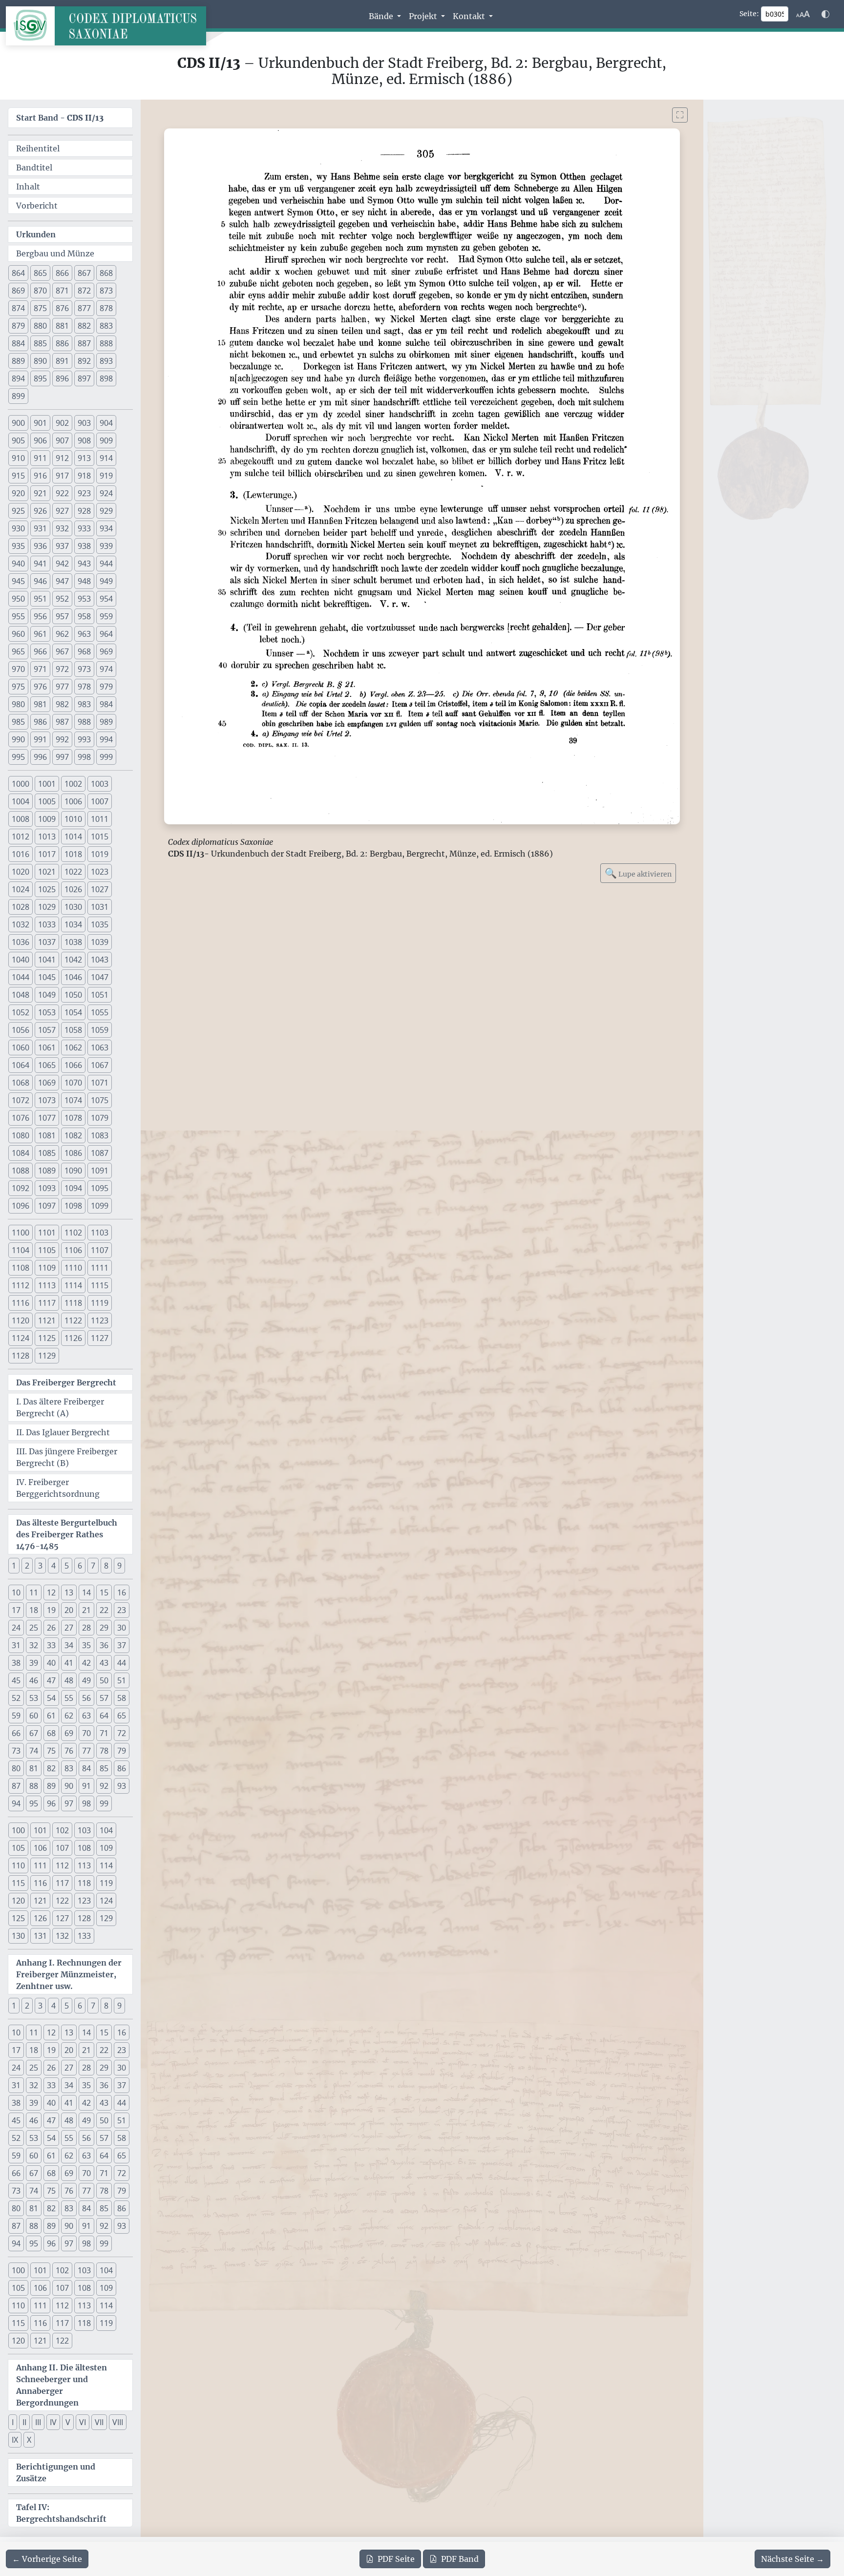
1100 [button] (21, 1233)
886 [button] (62, 343)
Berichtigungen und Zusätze (56, 2472)
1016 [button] (21, 854)
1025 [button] (47, 889)
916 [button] (40, 476)
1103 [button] (100, 1233)
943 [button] (84, 564)
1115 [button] (100, 1285)
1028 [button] (21, 907)
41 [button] (69, 1663)
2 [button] (27, 1566)
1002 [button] (73, 784)
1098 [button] (73, 1206)
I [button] (13, 2422)
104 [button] (106, 1830)
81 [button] (34, 1768)
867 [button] (84, 273)
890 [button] (40, 361)
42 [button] (86, 1663)
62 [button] (69, 1716)
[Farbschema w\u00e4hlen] (825, 14)
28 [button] (86, 1628)
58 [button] (122, 1698)
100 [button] (18, 1830)
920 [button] (18, 493)
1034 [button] (73, 924)
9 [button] (119, 1566)
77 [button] (86, 1751)
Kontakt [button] (470, 16)
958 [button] (84, 616)
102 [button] (62, 1830)
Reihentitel (38, 148)
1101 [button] (47, 1233)
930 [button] (18, 528)
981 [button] (40, 704)
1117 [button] (47, 1303)
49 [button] (86, 1680)
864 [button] (18, 273)
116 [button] (40, 1883)
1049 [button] (47, 995)
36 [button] (104, 1645)
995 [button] (18, 757)
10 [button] (16, 1592)
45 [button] (16, 1680)
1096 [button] (21, 1206)
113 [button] (84, 1865)
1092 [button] (21, 1188)
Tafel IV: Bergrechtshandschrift (61, 2513)
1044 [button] (21, 977)
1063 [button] (100, 1047)
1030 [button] (73, 907)
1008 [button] (21, 819)
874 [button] (18, 308)
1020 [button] (21, 872)
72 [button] (122, 1733)
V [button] (68, 2422)
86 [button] (122, 1768)
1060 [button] (21, 1047)
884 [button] (18, 343)
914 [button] (106, 458)
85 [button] (104, 1768)
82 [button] (51, 1768)
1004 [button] (21, 801)
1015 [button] (100, 837)
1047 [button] (100, 977)
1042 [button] (73, 960)
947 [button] (62, 581)
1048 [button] (21, 995)
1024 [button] (21, 889)
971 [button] (40, 669)
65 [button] (122, 1716)
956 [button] (40, 616)
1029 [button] (47, 907)
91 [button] (86, 1786)
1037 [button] (47, 942)
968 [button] (84, 651)
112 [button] (62, 1865)
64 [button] (104, 1716)
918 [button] (84, 476)
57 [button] (104, 1698)
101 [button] (40, 1830)
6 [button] (80, 1566)
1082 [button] (73, 1135)
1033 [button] (47, 924)
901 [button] (40, 423)
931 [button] (40, 528)
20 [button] (69, 1610)
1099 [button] (100, 1206)
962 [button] (62, 634)
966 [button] (40, 651)
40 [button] (51, 1663)
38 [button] (16, 1663)
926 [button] (40, 511)
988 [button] (84, 722)
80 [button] (16, 1768)
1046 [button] (73, 977)
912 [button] (62, 458)
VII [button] (99, 2422)
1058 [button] (73, 1030)
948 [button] (84, 581)
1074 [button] (73, 1100)
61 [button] (51, 1716)
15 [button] (104, 1592)
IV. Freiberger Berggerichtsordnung (58, 1488)
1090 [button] (73, 1171)
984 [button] (106, 704)
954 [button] (106, 599)
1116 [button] (21, 1303)
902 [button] (62, 423)
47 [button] (51, 1680)
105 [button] (18, 1848)
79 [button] (122, 1751)
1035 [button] (100, 924)
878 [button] (106, 308)
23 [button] (122, 1610)
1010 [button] (73, 819)
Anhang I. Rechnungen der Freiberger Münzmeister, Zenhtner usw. (69, 1974)
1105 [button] (47, 1250)
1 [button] (14, 1566)
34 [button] (69, 1645)
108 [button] (84, 1848)
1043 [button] (100, 960)
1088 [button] (21, 1171)
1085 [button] (47, 1153)
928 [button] (84, 511)
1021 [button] (47, 872)
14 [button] (86, 1592)
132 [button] (62, 1936)
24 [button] (16, 1628)
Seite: (749, 14)
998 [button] (84, 757)
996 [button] (40, 757)
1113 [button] (47, 1285)
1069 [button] (47, 1083)
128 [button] (84, 1918)
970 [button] (18, 669)
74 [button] (34, 1751)
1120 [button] (21, 1320)
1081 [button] (47, 1135)
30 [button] (122, 1628)
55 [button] (69, 1698)
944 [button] (106, 564)
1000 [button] (21, 784)
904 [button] (106, 423)
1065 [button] (47, 1065)
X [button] (29, 2440)
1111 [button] (100, 1268)
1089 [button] (47, 1171)
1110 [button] (73, 1268)
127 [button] (62, 1918)
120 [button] (18, 1901)
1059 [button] (100, 1030)
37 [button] (122, 1645)
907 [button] (62, 440)
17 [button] (16, 1610)
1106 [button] (73, 1250)
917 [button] (62, 476)
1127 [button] (100, 1338)
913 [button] (84, 458)
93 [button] (122, 1786)
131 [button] (40, 1936)
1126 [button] (73, 1338)
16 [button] (122, 1592)
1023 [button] (100, 872)
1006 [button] (73, 801)
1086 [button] (73, 1153)
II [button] (24, 2422)
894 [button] (18, 378)
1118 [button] (73, 1303)
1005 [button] (47, 801)
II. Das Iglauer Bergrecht (63, 1432)
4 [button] (53, 1566)
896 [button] (62, 378)
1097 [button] (47, 1206)
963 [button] (84, 634)
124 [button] (106, 1901)
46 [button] (34, 1680)
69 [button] (69, 1733)
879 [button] (18, 326)
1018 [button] (73, 854)
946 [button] (40, 581)
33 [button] (51, 1645)
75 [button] (51, 1751)
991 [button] (40, 739)
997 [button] (62, 757)
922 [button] (62, 493)
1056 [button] (21, 1030)
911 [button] (40, 458)
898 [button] (106, 378)
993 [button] (84, 739)
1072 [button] (21, 1100)
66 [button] (16, 1733)
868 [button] (106, 273)
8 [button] (106, 1566)
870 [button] (40, 291)
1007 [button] (100, 801)
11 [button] (34, 1592)
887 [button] (84, 343)
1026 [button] (73, 889)
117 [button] (62, 1883)
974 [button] (106, 669)
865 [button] (40, 273)
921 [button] (40, 493)
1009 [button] (47, 819)
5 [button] (67, 1566)
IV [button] (53, 2422)
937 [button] (62, 546)
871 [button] (62, 291)
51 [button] (122, 1680)
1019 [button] (100, 854)
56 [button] (86, 1698)
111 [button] (40, 1865)
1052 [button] (21, 1012)
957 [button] (62, 616)
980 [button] (18, 704)
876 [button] (62, 308)
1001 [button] (47, 784)
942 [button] (62, 564)
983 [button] (84, 704)
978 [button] (84, 687)
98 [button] (86, 1803)
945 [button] (18, 581)
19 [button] (51, 1610)
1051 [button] (100, 995)
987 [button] (62, 722)
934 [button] (106, 528)
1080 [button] (21, 1135)
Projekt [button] (424, 16)
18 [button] (34, 1610)
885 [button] (40, 343)
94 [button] (16, 1803)
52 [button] (16, 1698)
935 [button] (18, 546)
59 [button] (16, 1716)
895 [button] (40, 378)
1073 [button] (47, 1100)
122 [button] (62, 1901)
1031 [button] (100, 907)
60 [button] (34, 1716)
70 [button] (86, 1733)
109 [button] (106, 1848)
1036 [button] (21, 942)
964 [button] (106, 634)
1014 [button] (73, 837)
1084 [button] (21, 1153)
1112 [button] (21, 1285)
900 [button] (18, 423)
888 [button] (106, 343)
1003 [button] (100, 784)
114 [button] (106, 1865)
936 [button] (40, 546)
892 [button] (84, 361)
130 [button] (18, 1936)
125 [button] (18, 1918)
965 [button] (18, 651)
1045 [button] (47, 977)
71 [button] (104, 1733)
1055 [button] (100, 1012)
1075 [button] (100, 1100)
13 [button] (69, 1592)
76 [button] (69, 1751)
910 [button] (18, 458)
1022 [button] (73, 872)
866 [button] (62, 273)
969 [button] (106, 651)
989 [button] (106, 722)
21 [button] (86, 1610)
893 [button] (106, 361)
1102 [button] (73, 1233)
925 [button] (18, 511)
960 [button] (18, 634)
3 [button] (40, 1566)
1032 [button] (21, 924)
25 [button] (34, 1628)
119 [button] (106, 1883)
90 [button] (69, 1786)
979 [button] (106, 687)
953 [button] (84, 599)
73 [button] (16, 1751)
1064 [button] (21, 1065)
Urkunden (36, 234)
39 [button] (34, 1663)
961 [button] (40, 634)
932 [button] (62, 528)
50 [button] (104, 1680)
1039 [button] (100, 942)
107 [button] (62, 1848)
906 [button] (40, 440)
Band (460, 2559)
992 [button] (62, 739)
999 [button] (106, 757)
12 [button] (51, 1592)
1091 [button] (100, 1171)
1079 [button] (100, 1118)
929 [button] (106, 511)
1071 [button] (100, 1083)
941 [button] (40, 564)
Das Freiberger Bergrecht (66, 1382)
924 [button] (106, 493)
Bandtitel (34, 168)
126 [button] (40, 1918)
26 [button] (51, 1628)
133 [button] (84, 1936)
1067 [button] (100, 1065)
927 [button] (62, 511)
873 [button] (106, 291)
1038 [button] (73, 942)
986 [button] (40, 722)
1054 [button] (73, 1012)
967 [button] (62, 651)
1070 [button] (73, 1083)
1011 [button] (100, 819)
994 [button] (106, 739)
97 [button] (69, 1803)
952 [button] (62, 599)
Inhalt (28, 187)
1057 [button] (47, 1030)
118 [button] (84, 1883)
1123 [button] (100, 1320)
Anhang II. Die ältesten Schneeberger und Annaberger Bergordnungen (62, 2385)
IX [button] (15, 2440)
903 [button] (84, 423)
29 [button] (104, 1628)
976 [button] (40, 687)
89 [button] (51, 1786)
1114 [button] (73, 1285)
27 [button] (69, 1628)
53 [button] (34, 1698)
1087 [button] (100, 1153)
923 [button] (84, 493)
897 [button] (84, 378)
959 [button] (106, 616)
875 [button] (40, 308)
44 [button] (122, 1663)
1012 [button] (21, 837)
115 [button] (18, 1883)
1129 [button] (47, 1356)
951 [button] (40, 599)
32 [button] (34, 1645)
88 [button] (34, 1786)
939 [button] (106, 546)
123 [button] (84, 1901)
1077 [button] (47, 1118)
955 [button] (18, 616)
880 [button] (40, 326)
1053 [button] (47, 1012)
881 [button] (62, 326)
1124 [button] (21, 1338)
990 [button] (18, 739)
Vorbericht (37, 206)
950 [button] (18, 599)
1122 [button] (73, 1320)
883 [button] (106, 326)
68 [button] (51, 1733)
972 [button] (62, 669)
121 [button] (40, 1901)
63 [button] (86, 1716)
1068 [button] (21, 1083)
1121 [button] (47, 1320)
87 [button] (16, 1786)
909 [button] (106, 440)
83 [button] (69, 1768)
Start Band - (60, 118)
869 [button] (18, 291)
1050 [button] (73, 995)
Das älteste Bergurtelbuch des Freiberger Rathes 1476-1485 (67, 1534)
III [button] (38, 2422)
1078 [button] (73, 1118)
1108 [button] (21, 1268)
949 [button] (106, 581)
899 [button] (18, 396)
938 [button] (84, 546)
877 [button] (84, 308)
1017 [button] (47, 854)
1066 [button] (73, 1065)
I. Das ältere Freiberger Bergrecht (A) (60, 1407)
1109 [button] (47, 1268)
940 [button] (18, 564)
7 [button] (93, 1566)
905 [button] (18, 440)
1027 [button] (100, 889)
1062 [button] (73, 1047)
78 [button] (104, 1751)
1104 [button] (21, 1250)
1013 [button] (47, 837)
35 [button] (86, 1645)
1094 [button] (73, 1188)
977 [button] (62, 687)
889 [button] (18, 361)
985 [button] (18, 722)
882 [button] (84, 326)
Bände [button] (382, 16)
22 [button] (104, 1610)
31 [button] (16, 1645)
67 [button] (34, 1733)
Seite (396, 2559)
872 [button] (84, 291)
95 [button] (34, 1803)
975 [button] (18, 687)
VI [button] (83, 2422)
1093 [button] (47, 1188)
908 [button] (84, 440)
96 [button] (51, 1803)
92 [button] (104, 1786)
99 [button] (104, 1803)
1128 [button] (21, 1356)
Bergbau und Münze (55, 253)
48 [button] (69, 1680)
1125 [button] (47, 1338)
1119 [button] (100, 1303)
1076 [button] (21, 1118)
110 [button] (18, 1865)
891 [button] (62, 361)
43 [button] (104, 1663)
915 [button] (18, 476)
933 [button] (84, 528)
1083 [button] (100, 1135)
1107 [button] (100, 1250)
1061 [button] (47, 1047)
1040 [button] (21, 960)
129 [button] (106, 1918)
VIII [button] (118, 2422)
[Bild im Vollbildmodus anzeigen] (680, 115)
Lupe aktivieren (638, 873)
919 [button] (106, 476)
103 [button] (84, 1830)
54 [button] (51, 1698)
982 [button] (62, 704)
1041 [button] (47, 960)
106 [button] (40, 1848)
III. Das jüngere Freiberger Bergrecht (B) (67, 1457)
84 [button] (86, 1768)
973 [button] (84, 669)
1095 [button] (100, 1188)
